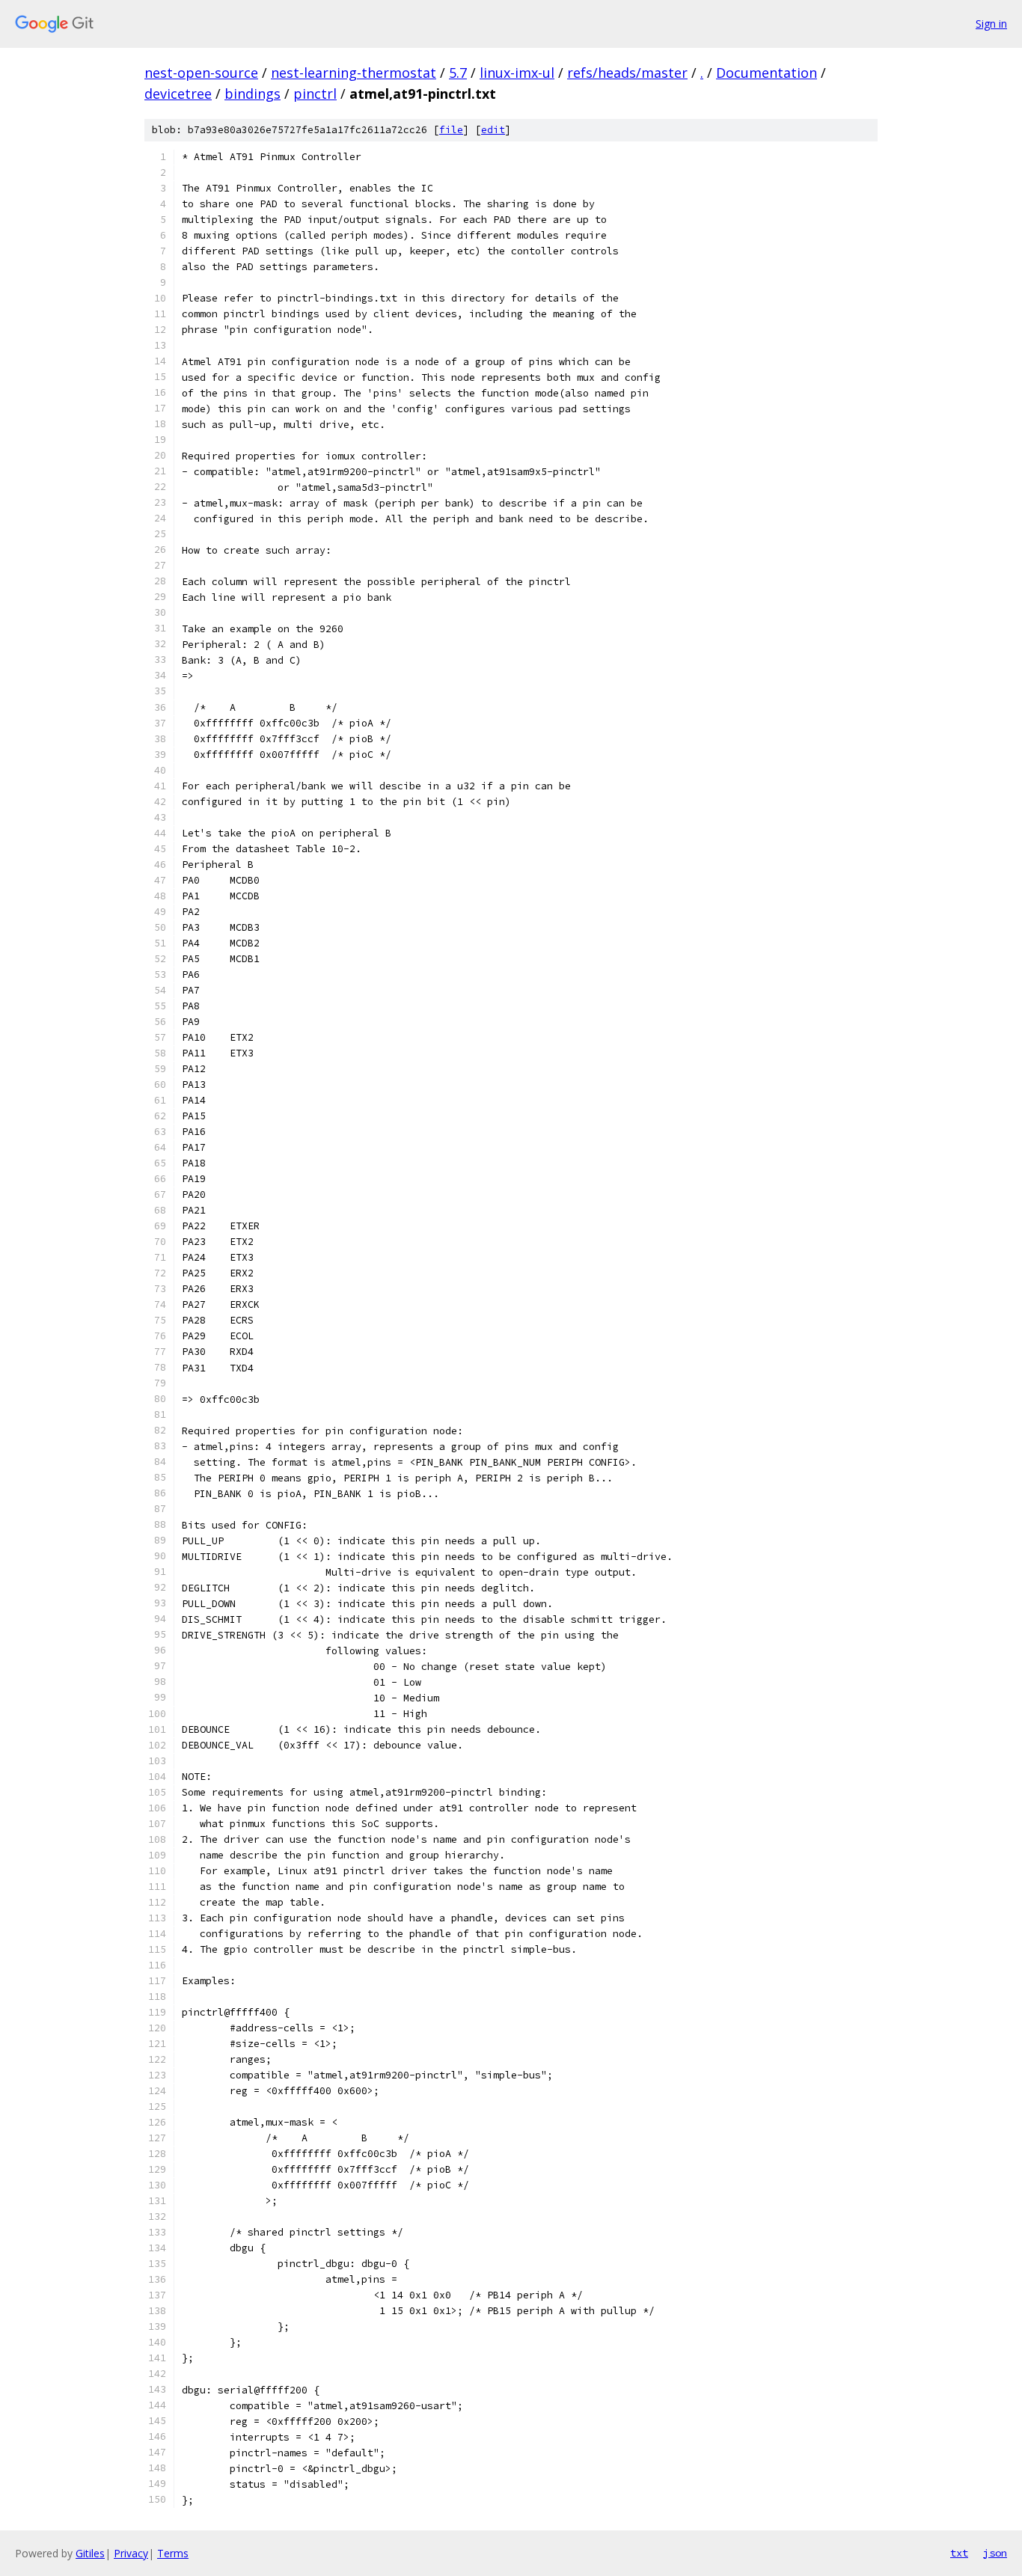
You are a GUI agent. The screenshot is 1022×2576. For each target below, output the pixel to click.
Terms (173, 2553)
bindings (253, 94)
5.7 (458, 73)
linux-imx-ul (517, 73)
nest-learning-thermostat (354, 73)
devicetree (178, 94)
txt (959, 2553)
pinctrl (315, 94)
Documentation (766, 73)
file (451, 130)
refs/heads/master (627, 73)
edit (493, 130)
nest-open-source (201, 73)
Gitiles (90, 2553)
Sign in (991, 24)
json (995, 2553)
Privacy (131, 2553)
